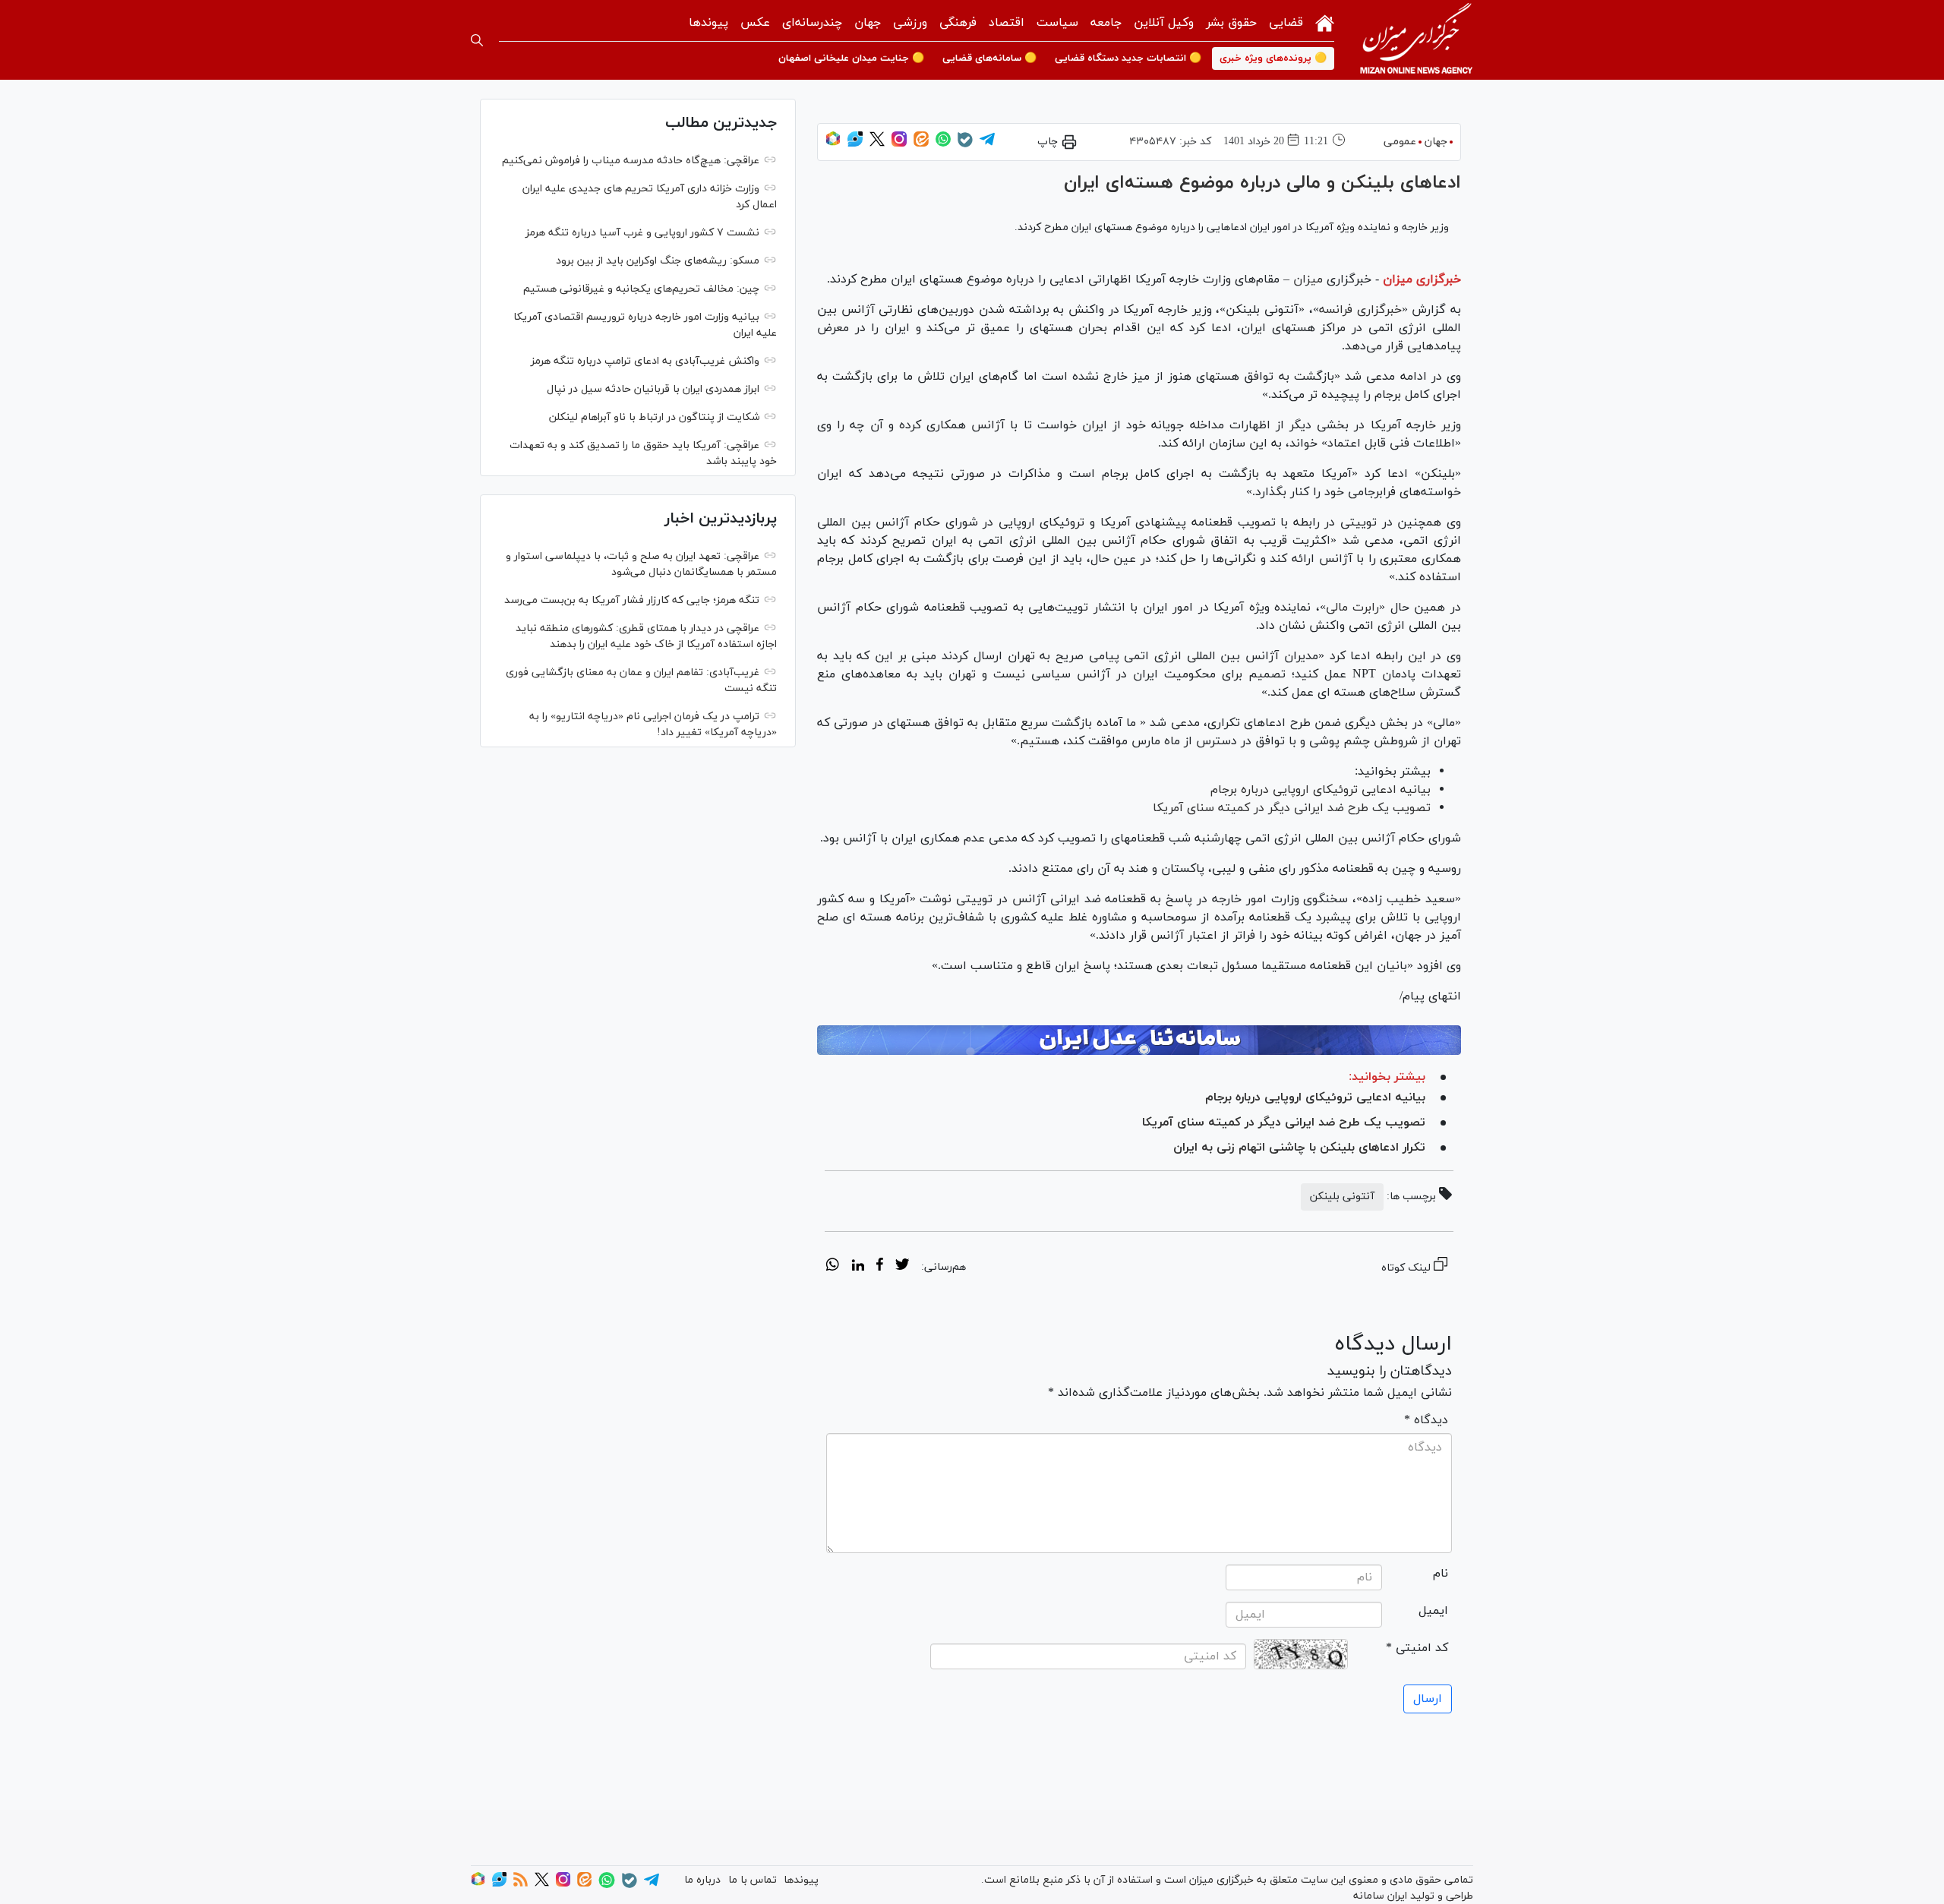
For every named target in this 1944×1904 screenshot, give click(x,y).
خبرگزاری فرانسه (1360, 310)
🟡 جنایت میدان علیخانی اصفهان (851, 58)
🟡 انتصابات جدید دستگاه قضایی (1128, 58)
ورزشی (910, 23)
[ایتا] (921, 144)
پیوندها (708, 23)
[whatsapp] (833, 1267)
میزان (1306, 279)
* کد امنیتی (1417, 1648)
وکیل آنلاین (1164, 23)
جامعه (1106, 23)
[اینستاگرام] (899, 144)
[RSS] (521, 1884)
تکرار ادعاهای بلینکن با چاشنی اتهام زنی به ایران (1299, 1148)
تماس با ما (753, 1880)
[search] (477, 40)
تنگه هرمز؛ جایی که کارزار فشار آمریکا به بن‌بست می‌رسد (632, 600)
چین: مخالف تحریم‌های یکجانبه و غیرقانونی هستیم (641, 289)
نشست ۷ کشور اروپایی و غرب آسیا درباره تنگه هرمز (642, 233)
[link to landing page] (1416, 40)
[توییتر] (877, 144)
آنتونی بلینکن (1342, 1197)
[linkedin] (858, 1267)
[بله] (965, 145)
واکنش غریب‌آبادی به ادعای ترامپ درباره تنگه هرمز (645, 361)
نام (1441, 1574)
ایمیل (1433, 1611)
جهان (868, 23)
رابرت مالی (1353, 608)
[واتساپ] (943, 144)
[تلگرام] (987, 144)
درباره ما (702, 1880)
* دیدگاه (1426, 1420)
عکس (755, 23)
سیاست (1057, 23)
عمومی (1400, 142)
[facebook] (880, 1267)
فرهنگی (958, 23)
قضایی (1286, 23)
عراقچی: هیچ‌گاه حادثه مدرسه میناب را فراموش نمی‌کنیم (631, 161)
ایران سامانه (1380, 1896)
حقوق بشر (1231, 23)
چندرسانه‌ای (812, 23)
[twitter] (902, 1267)
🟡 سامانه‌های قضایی (989, 58)
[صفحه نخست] (1325, 22)
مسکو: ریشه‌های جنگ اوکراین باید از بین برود (658, 261)
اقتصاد (1007, 23)
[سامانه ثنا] (1139, 1040)
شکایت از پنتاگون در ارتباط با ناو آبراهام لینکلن (654, 417)
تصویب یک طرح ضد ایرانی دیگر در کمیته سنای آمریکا (1292, 808)
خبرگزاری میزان (1422, 279)
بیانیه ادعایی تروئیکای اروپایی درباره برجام (1321, 790)
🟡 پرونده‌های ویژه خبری (1273, 58)
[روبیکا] (833, 144)
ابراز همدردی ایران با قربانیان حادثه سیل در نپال (653, 389)
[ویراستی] (855, 144)
